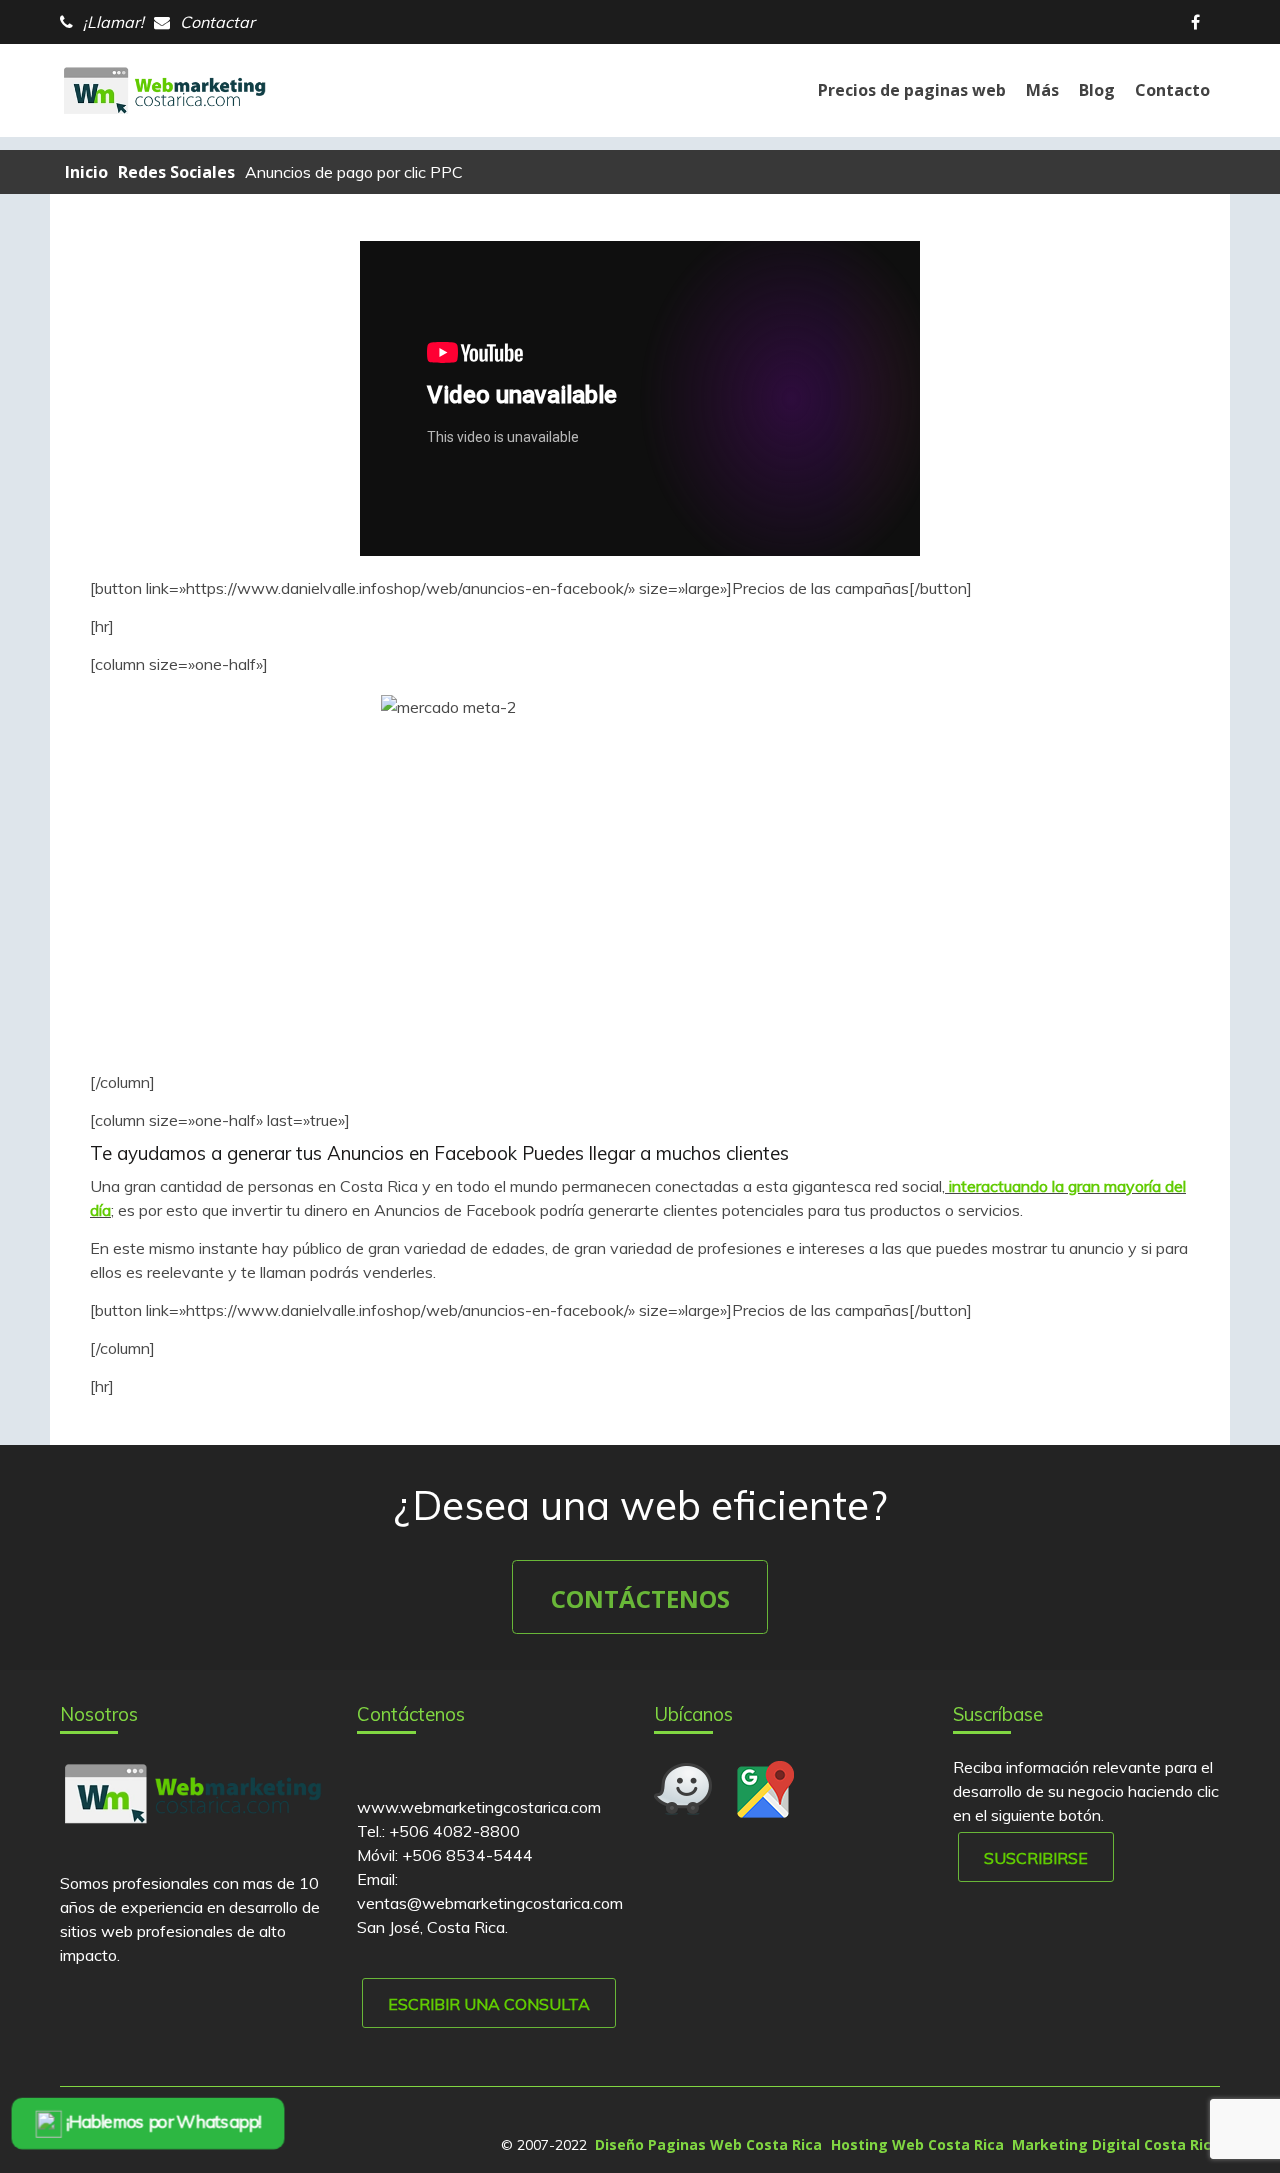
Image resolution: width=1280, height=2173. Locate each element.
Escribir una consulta (489, 2004)
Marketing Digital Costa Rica (1116, 2144)
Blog (1097, 90)
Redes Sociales (176, 172)
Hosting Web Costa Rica (917, 2144)
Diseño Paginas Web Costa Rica (708, 2144)
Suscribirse (1036, 1858)
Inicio (86, 172)
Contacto (1172, 90)
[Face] (1200, 22)
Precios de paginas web (912, 90)
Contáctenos (640, 1598)
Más (1042, 90)
